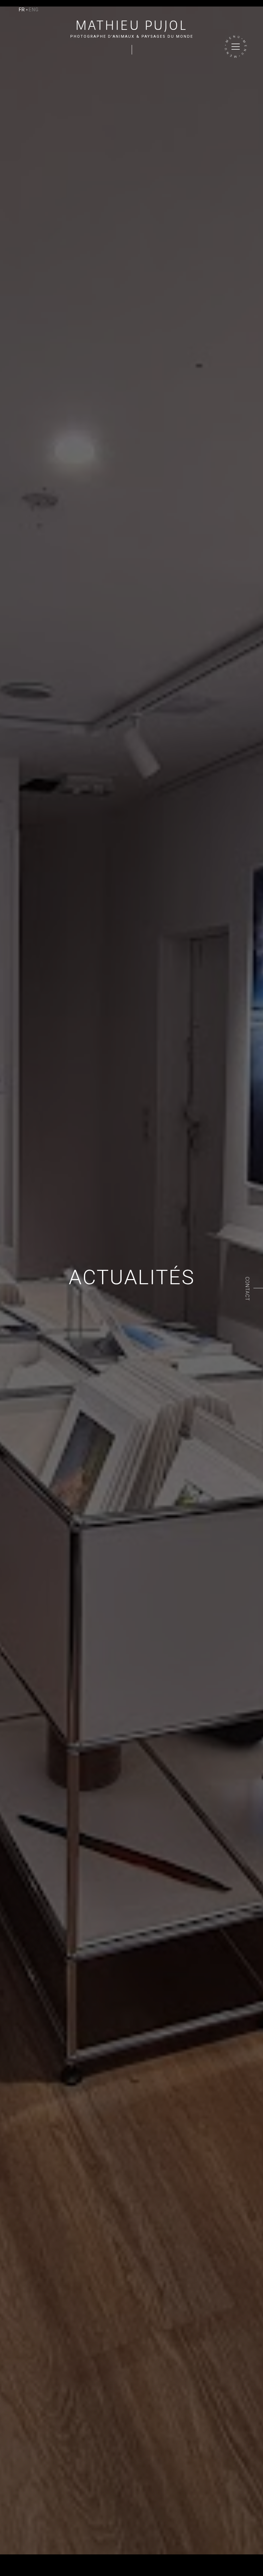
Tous (6, 2558)
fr (22, 10)
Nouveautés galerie (64, 2558)
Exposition (26, 2558)
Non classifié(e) (22, 2571)
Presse (97, 2558)
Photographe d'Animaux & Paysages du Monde (132, 37)
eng (34, 10)
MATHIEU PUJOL (132, 25)
